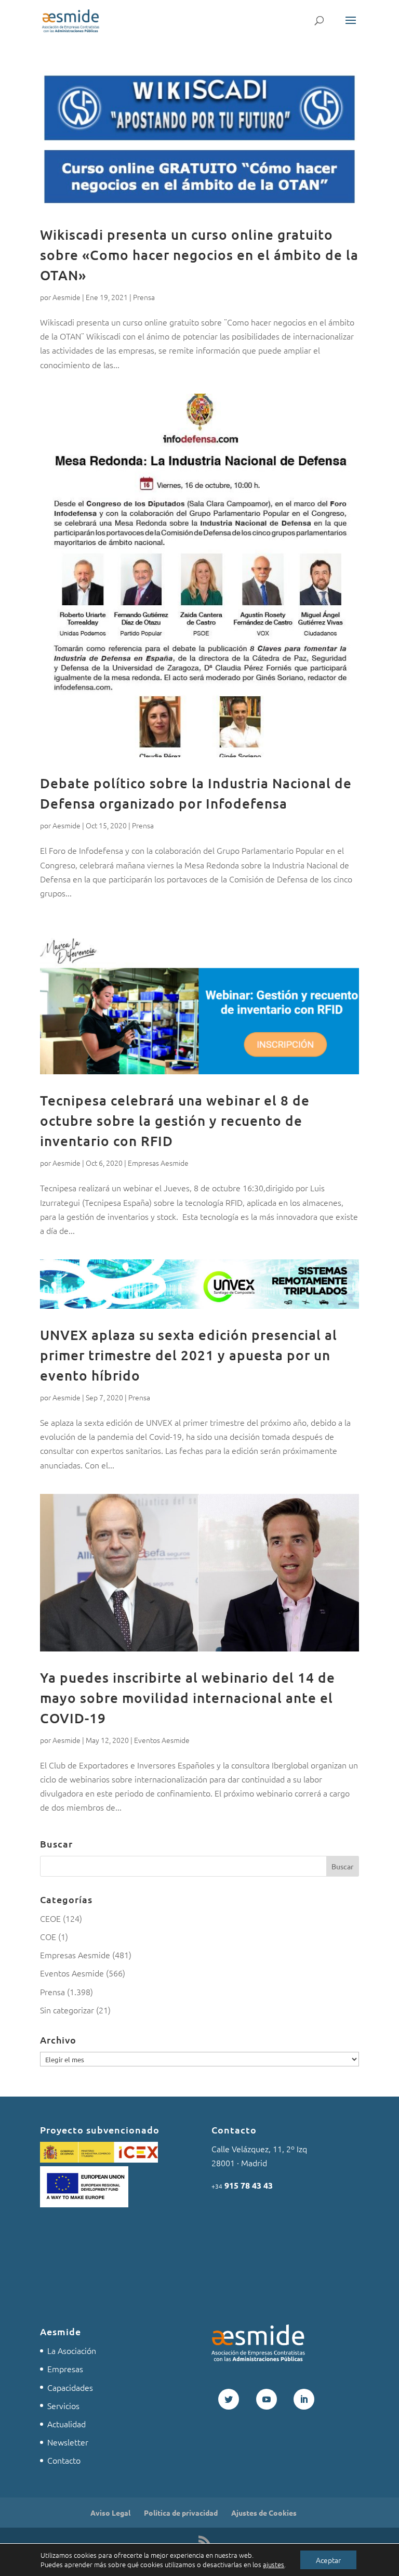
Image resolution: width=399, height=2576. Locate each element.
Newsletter (68, 2442)
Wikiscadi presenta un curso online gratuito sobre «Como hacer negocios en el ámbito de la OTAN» (199, 255)
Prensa (144, 297)
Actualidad (66, 2424)
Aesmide (66, 297)
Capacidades (70, 2387)
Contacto (64, 2460)
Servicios (63, 2405)
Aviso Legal (110, 2513)
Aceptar (328, 2560)
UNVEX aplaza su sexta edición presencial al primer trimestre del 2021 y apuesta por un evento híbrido (189, 1355)
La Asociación (72, 2350)
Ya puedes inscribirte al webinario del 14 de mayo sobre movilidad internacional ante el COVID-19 (188, 1697)
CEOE (50, 1918)
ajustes (274, 2565)
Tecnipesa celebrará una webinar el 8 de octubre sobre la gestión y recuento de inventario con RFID (175, 1120)
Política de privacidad (181, 2513)
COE (48, 1936)
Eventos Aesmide (162, 1740)
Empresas (65, 2369)
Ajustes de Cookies (264, 2513)
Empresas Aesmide (158, 1163)
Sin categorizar (67, 2010)
